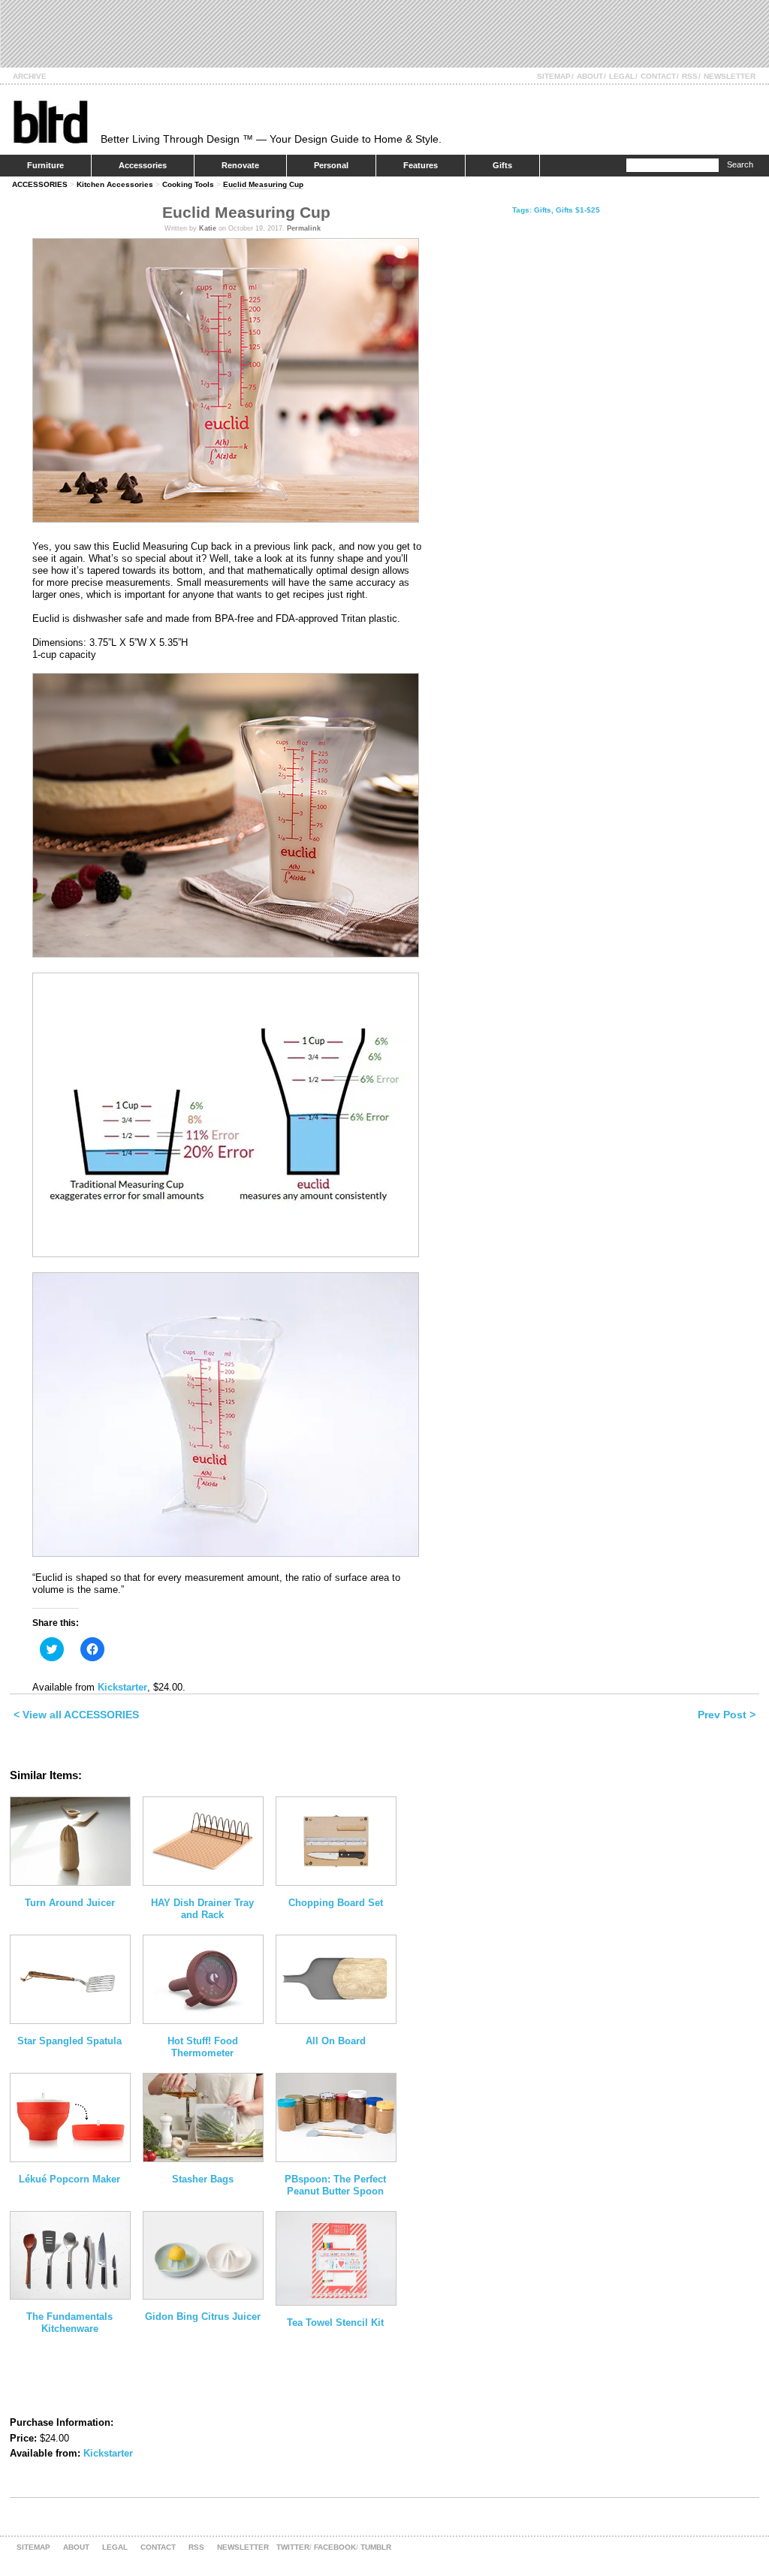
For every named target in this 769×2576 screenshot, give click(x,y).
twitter (293, 2547)
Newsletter (730, 76)
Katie (208, 228)
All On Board (336, 2041)
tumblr (376, 2547)
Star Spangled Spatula (69, 2041)
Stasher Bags (203, 2179)
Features (421, 165)
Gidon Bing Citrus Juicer (203, 2317)
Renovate (240, 165)
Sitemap (554, 76)
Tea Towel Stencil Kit (335, 2323)
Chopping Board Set (336, 1903)
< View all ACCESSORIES (76, 1715)
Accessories (143, 165)
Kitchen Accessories (115, 184)
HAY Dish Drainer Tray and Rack (202, 1909)
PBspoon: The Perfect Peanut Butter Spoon (335, 2185)
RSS (690, 76)
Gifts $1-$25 (578, 210)
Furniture (45, 165)
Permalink (304, 228)
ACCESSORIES (40, 184)
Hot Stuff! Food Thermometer (203, 2047)
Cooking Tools (188, 184)
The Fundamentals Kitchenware (69, 2323)
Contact (658, 76)
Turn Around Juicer (70, 1903)
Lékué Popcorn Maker (69, 2179)
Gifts (502, 165)
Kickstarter (122, 1687)
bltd (50, 121)
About (590, 76)
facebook (335, 2547)
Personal (331, 165)
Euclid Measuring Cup (263, 184)
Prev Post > (727, 1715)
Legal (622, 76)
